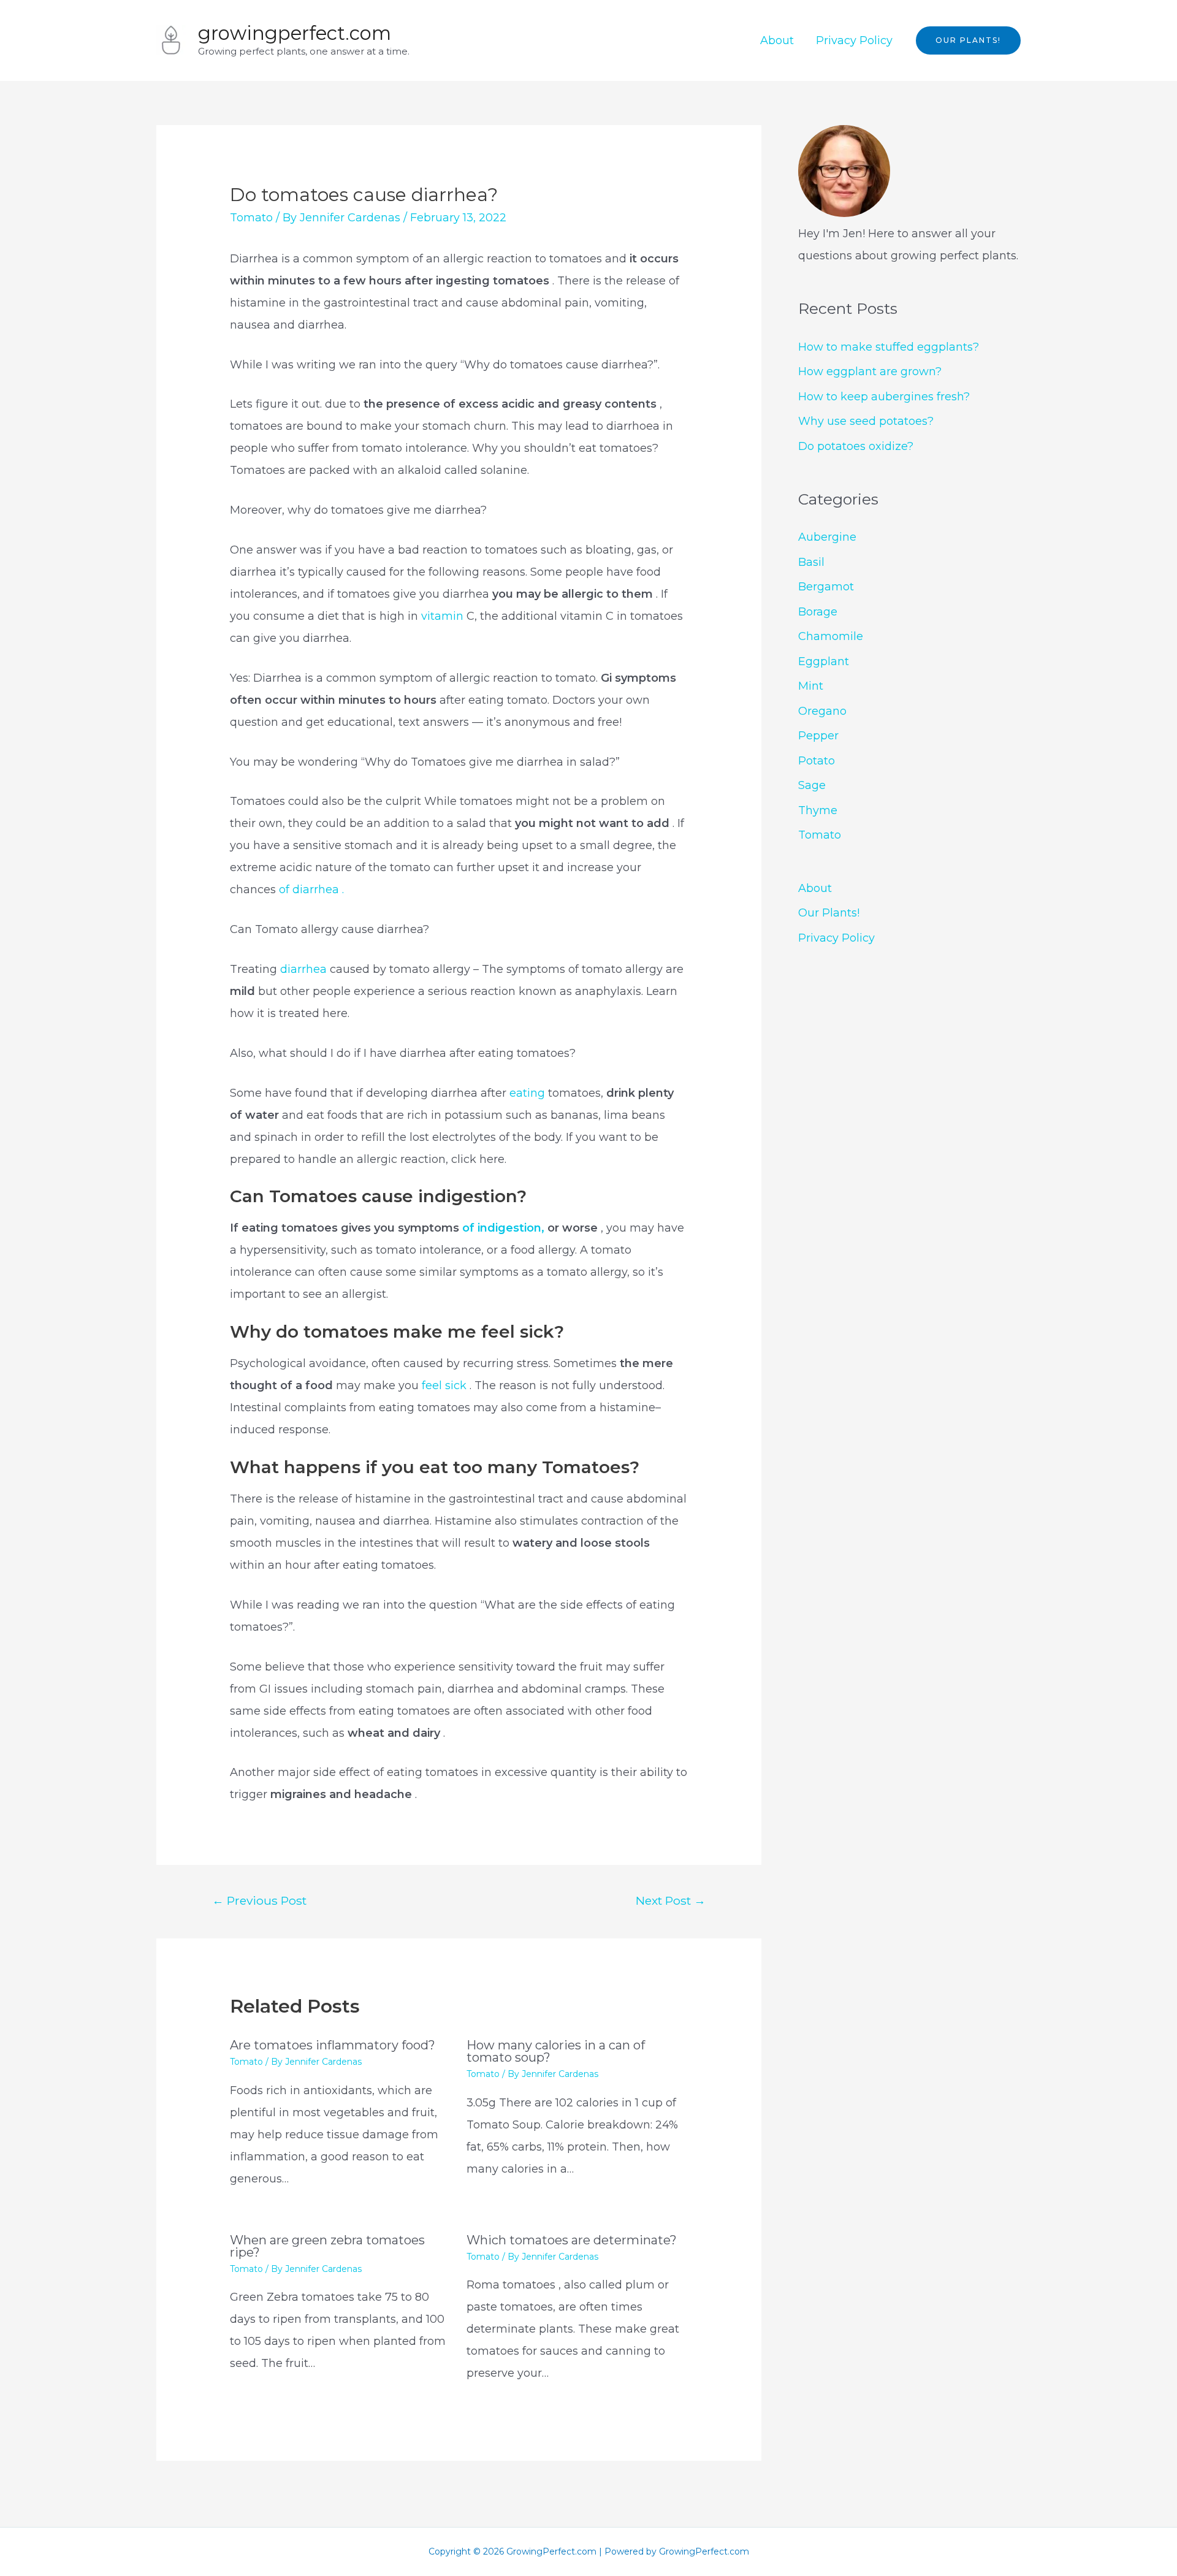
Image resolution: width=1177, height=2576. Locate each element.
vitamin (442, 616)
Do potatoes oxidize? (856, 446)
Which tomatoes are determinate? (572, 2240)
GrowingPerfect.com (295, 33)
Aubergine (827, 537)
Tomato (251, 218)
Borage (818, 612)
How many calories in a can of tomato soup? (556, 2051)
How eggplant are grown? (870, 372)
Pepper (818, 736)
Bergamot (826, 587)
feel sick (446, 1385)
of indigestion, (505, 1228)
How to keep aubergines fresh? (884, 397)
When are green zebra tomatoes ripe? (327, 2246)
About (777, 40)
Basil (811, 562)
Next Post (671, 1900)
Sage (812, 785)
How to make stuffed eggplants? (889, 347)
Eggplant (824, 661)
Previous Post (259, 1900)
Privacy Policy (854, 40)
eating (529, 1093)
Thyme (818, 810)
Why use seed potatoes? (866, 421)
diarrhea (303, 969)
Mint (811, 686)
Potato (817, 761)
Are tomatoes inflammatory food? (333, 2045)
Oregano (822, 711)
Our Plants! (829, 913)
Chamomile (831, 636)
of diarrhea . (311, 890)
